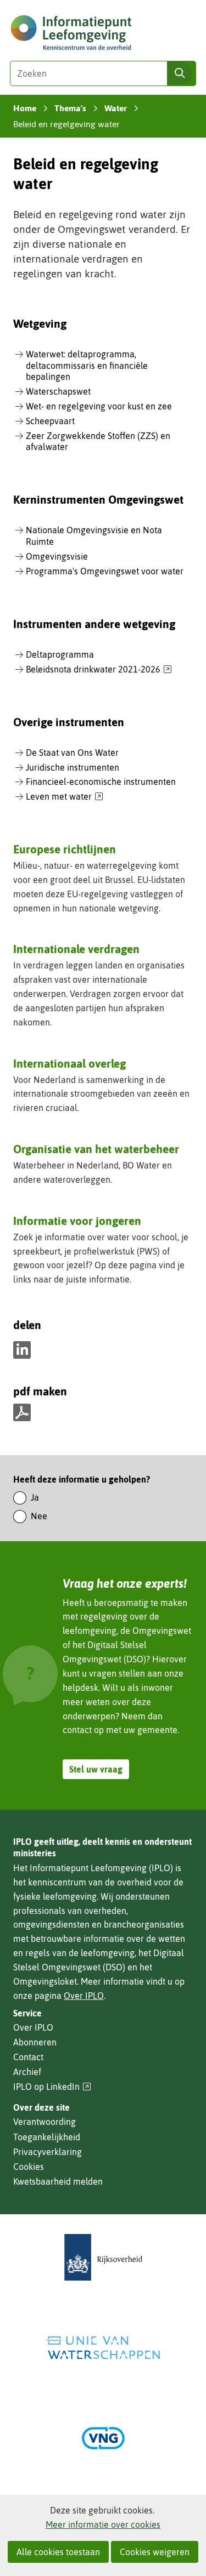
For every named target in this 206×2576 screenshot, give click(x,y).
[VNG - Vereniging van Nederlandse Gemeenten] (103, 2438)
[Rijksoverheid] (103, 2257)
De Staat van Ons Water (72, 753)
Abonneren (35, 2042)
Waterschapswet (58, 391)
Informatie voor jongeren (77, 1221)
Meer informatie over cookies (103, 2524)
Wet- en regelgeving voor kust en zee (99, 406)
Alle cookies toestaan (58, 2552)
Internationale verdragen (76, 949)
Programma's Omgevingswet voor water (105, 571)
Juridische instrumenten (73, 767)
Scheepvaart (50, 421)
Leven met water (65, 797)
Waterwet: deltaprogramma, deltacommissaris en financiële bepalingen (87, 366)
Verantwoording (44, 2122)
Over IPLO (84, 1996)
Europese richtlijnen (65, 849)
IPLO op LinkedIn (52, 2087)
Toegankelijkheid (47, 2137)
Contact (28, 2057)
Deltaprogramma (60, 654)
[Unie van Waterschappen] (103, 2348)
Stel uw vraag (96, 1769)
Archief (27, 2072)
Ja (35, 1497)
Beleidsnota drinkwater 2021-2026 (99, 670)
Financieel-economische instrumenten (101, 782)
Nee (39, 1516)
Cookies (29, 2167)
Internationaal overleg (69, 1063)
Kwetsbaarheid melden (58, 2181)
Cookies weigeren (155, 2552)
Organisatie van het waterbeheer (96, 1149)
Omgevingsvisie (57, 556)
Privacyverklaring (48, 2152)
